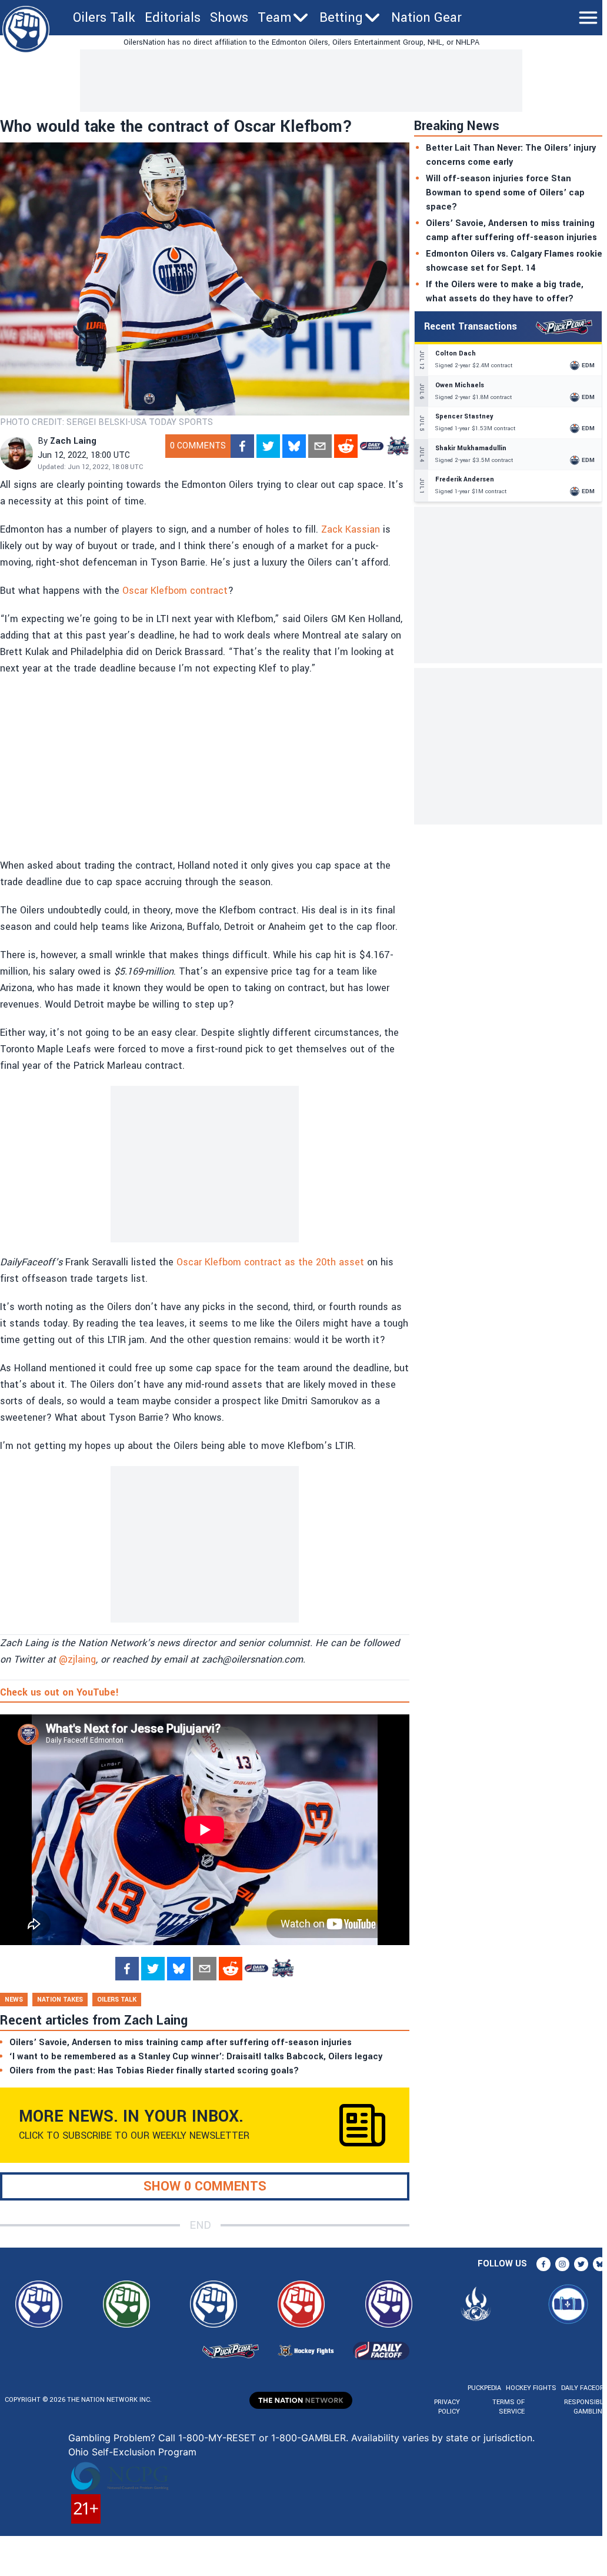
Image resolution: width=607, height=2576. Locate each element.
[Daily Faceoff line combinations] (372, 446)
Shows (229, 18)
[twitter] (268, 446)
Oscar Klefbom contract (175, 591)
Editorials (173, 18)
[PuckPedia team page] (398, 446)
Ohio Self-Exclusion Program (132, 2452)
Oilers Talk (104, 18)
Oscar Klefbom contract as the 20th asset (270, 1262)
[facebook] (242, 446)
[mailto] (320, 446)
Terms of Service (508, 2407)
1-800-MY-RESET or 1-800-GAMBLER (262, 2438)
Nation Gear (426, 18)
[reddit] (346, 446)
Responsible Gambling (586, 2407)
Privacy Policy (447, 2407)
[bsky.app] (294, 446)
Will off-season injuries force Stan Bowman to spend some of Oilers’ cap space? (505, 193)
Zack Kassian (351, 529)
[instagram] (562, 2264)
